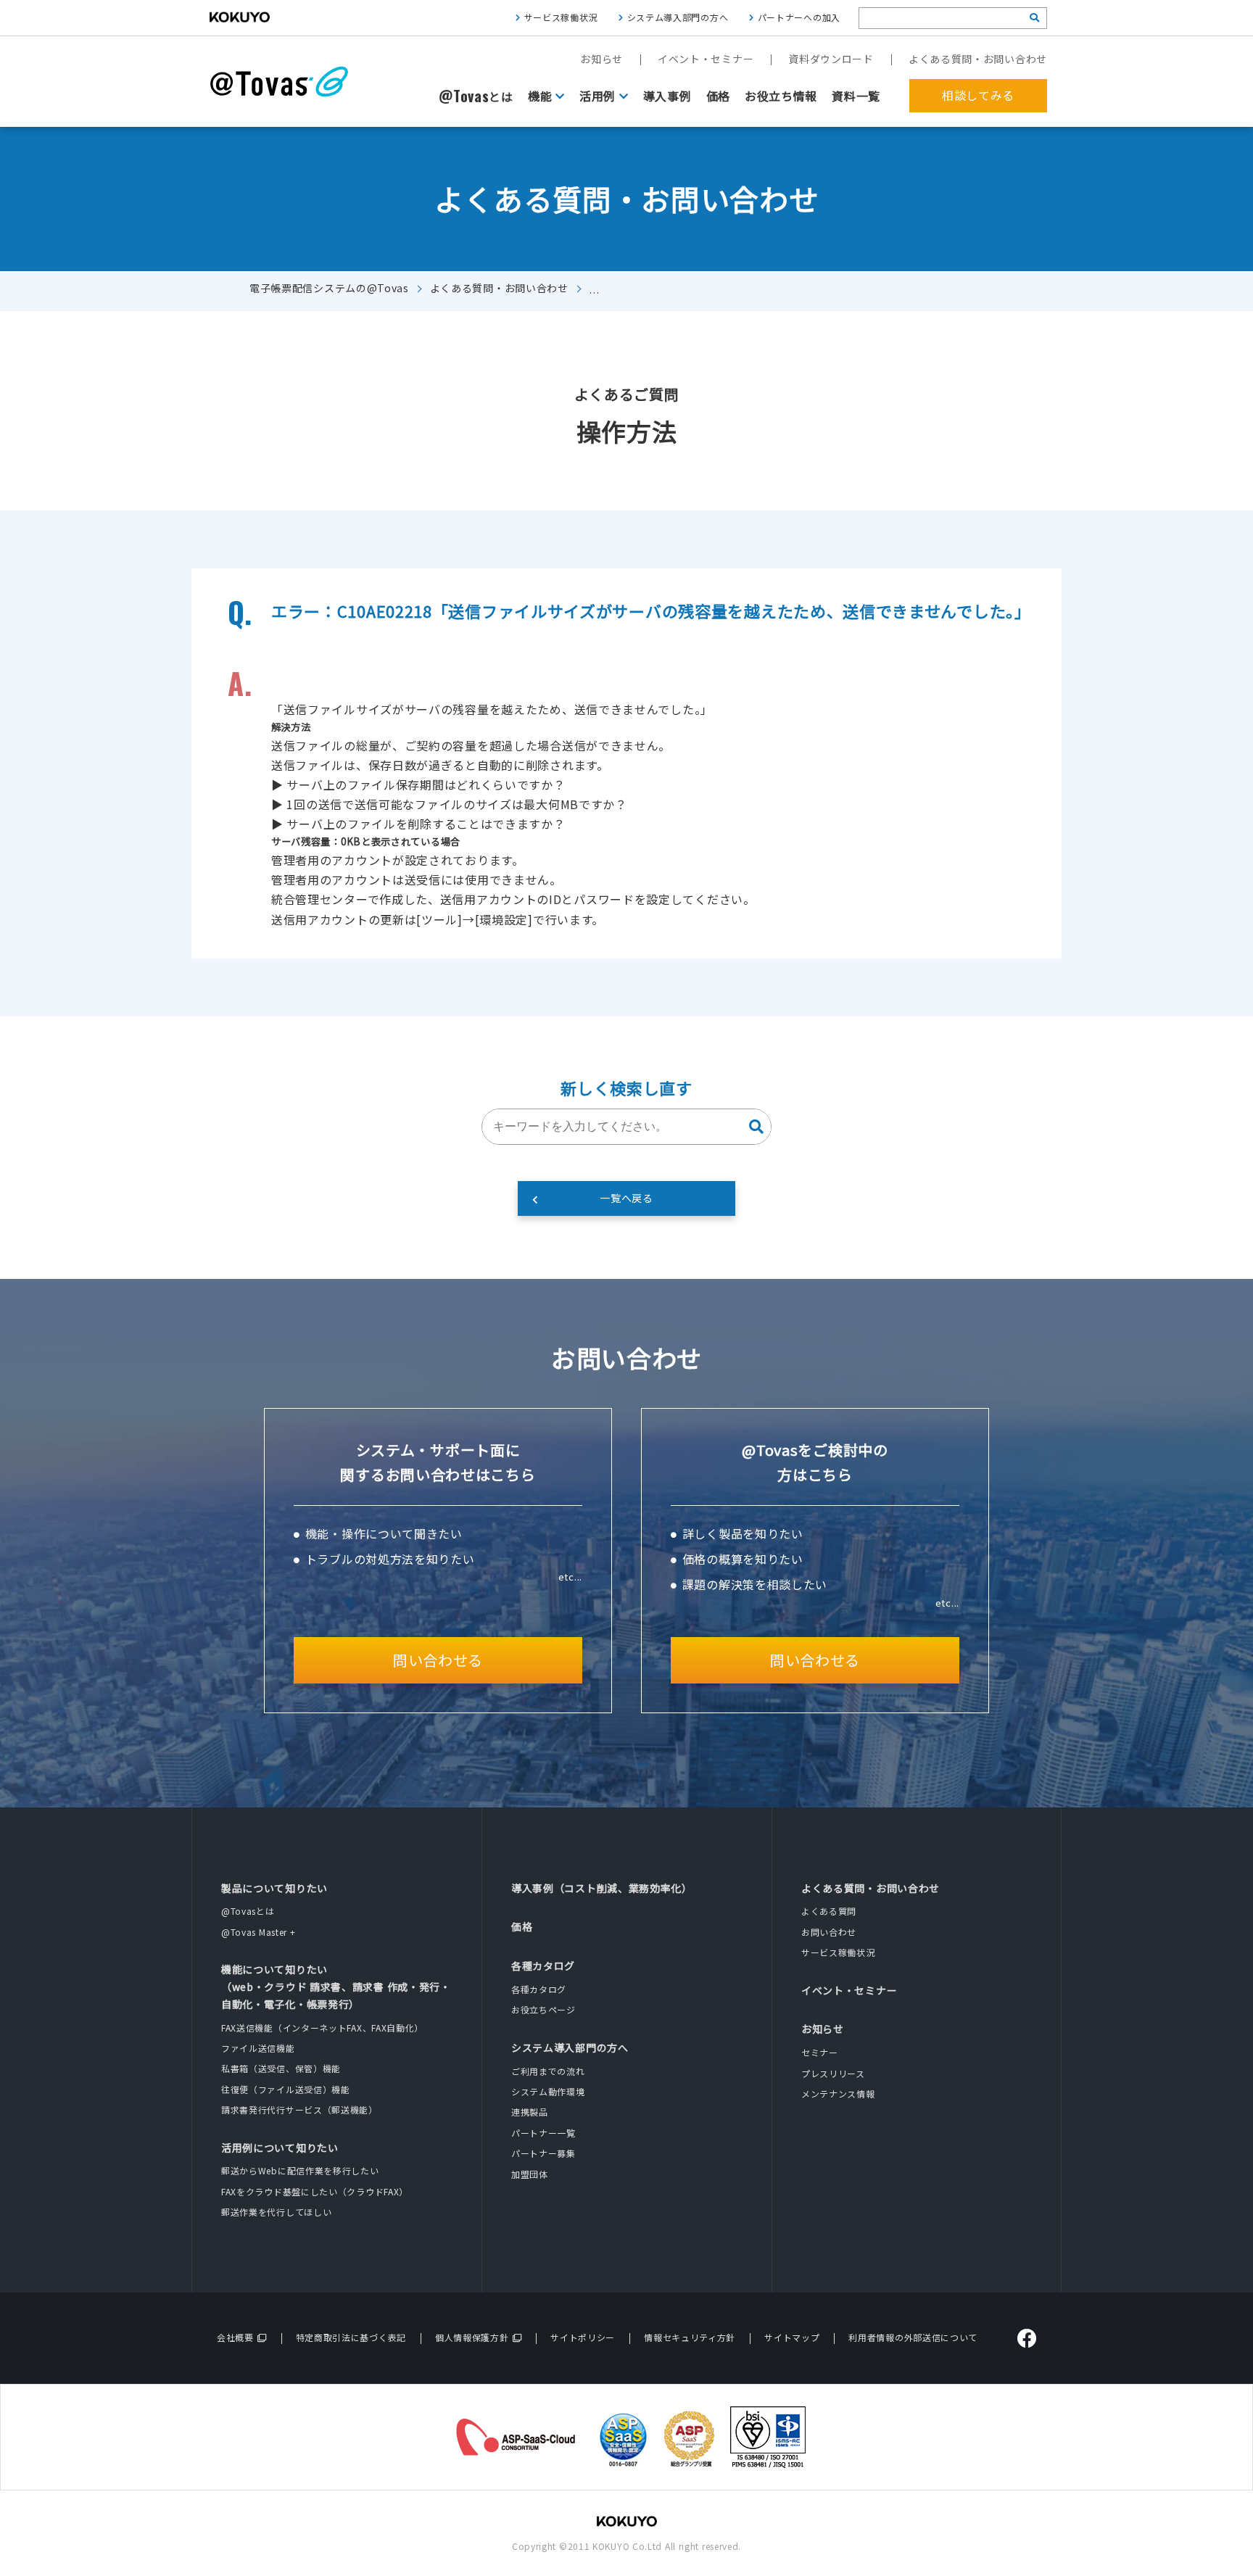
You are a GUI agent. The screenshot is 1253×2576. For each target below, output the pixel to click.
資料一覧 (856, 96)
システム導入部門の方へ (678, 17)
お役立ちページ (543, 2009)
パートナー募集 (543, 2153)
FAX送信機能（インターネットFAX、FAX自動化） (322, 2028)
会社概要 (235, 2337)
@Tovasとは (248, 1911)
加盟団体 (530, 2174)
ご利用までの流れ (548, 2071)
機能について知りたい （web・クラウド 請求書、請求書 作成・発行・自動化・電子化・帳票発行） (336, 1987)
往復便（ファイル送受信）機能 (286, 2089)
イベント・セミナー (706, 59)
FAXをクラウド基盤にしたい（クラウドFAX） (315, 2191)
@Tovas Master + (259, 1932)
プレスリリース (833, 2073)
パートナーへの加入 (799, 17)
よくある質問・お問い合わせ (978, 59)
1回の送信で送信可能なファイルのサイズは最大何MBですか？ (456, 804)
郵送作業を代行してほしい (276, 2212)
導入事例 (667, 96)
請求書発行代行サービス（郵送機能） (299, 2109)
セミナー (820, 2052)
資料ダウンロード (831, 59)
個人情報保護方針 (472, 2337)
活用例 (597, 96)
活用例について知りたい (280, 2148)
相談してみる (978, 95)
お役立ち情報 (781, 96)
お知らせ (601, 59)
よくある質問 (829, 1911)
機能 (540, 96)
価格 (718, 96)
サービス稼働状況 (561, 17)
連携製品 (530, 2112)
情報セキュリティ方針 (690, 2337)
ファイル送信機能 (258, 2048)
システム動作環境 (548, 2091)
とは (476, 96)
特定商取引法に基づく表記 (351, 2337)
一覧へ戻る (626, 1198)
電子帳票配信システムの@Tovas (329, 288)
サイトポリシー (583, 2337)
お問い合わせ (829, 1932)
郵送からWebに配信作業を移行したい (300, 2170)
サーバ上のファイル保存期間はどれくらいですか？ (426, 784)
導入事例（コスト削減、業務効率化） (602, 1888)
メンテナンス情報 (838, 2093)
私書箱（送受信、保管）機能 (281, 2068)
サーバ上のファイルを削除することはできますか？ (426, 824)
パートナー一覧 (543, 2133)
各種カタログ (543, 1966)
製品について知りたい (274, 1888)
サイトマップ (792, 2337)
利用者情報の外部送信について (913, 2337)
